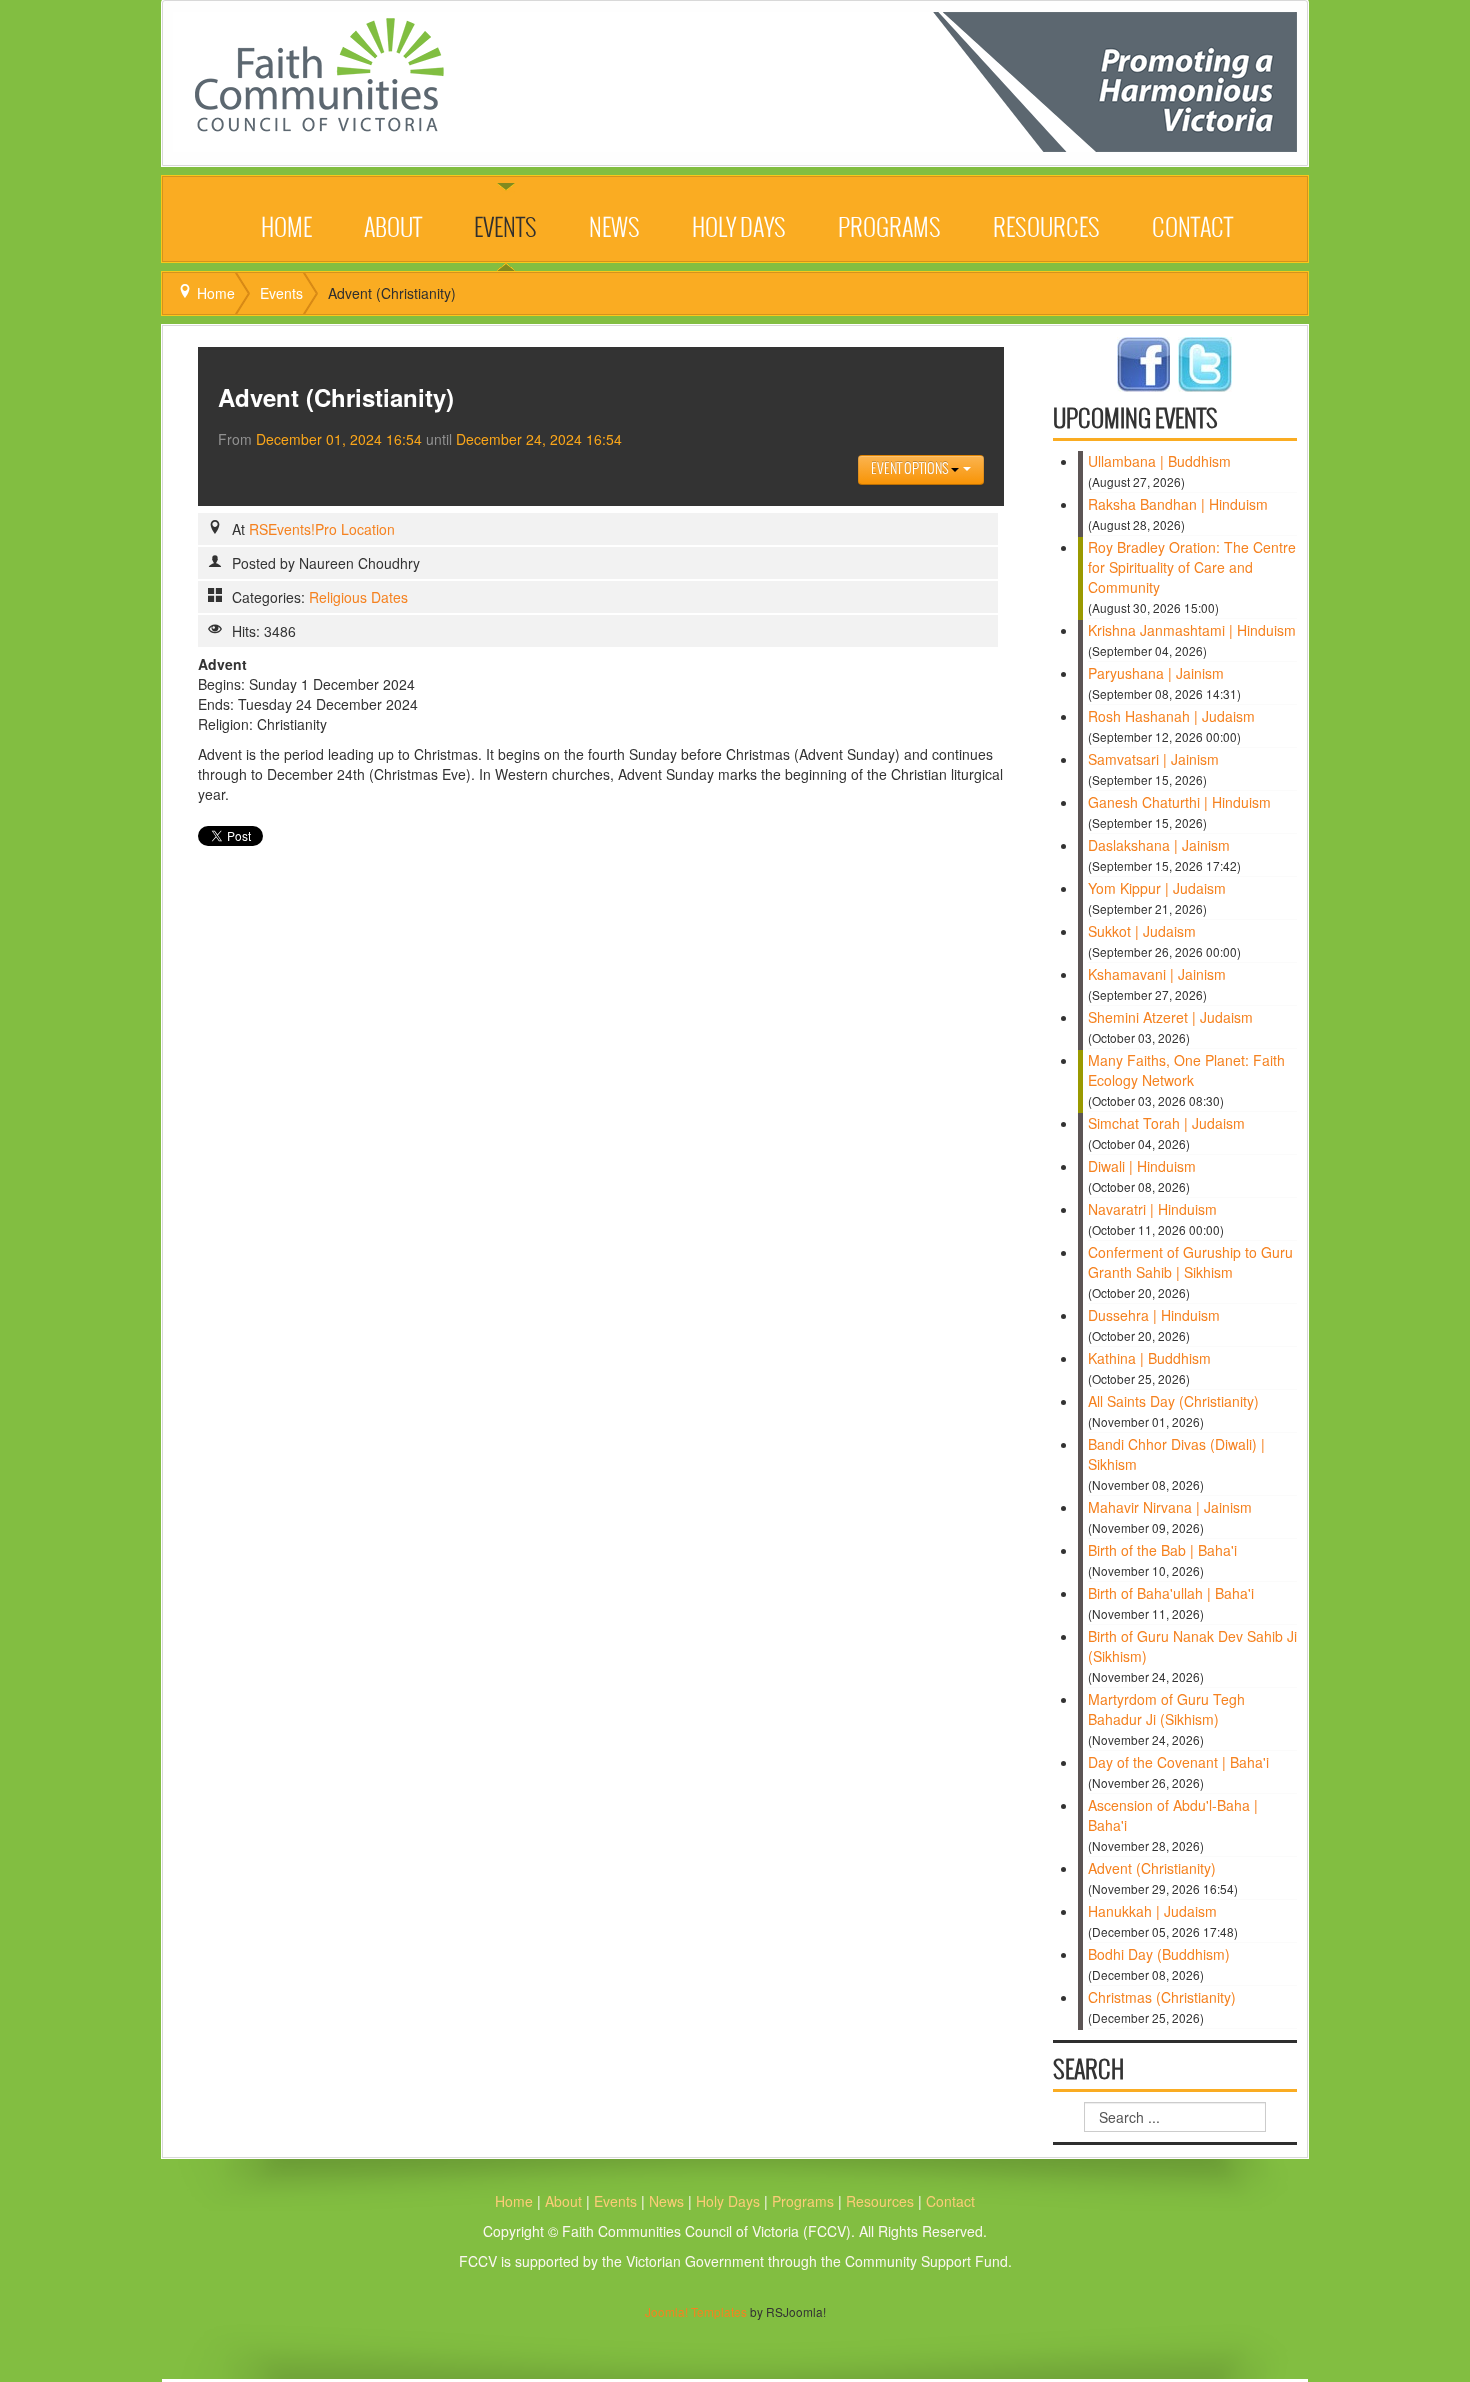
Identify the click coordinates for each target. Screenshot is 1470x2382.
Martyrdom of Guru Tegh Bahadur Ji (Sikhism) (1166, 1709)
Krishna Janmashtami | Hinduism (1192, 630)
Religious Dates (358, 597)
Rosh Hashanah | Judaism (1171, 716)
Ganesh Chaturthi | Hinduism (1179, 802)
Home (286, 229)
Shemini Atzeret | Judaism (1170, 1017)
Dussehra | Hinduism (1154, 1315)
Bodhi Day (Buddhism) (1159, 1954)
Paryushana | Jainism (1156, 673)
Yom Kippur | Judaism (1157, 888)
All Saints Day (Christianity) (1173, 1401)
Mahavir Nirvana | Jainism (1170, 1507)
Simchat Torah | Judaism (1166, 1123)
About (393, 229)
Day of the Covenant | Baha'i (1178, 1762)
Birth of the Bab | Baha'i (1162, 1550)
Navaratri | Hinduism (1152, 1209)
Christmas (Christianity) (1162, 1997)
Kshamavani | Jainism (1157, 974)
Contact (1192, 229)
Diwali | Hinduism (1142, 1166)
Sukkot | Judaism (1142, 931)
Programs (889, 229)
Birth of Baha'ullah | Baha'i (1171, 1593)
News (614, 229)
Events (505, 229)
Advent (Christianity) (1152, 1868)
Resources (1046, 229)
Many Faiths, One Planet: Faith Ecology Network (1186, 1070)
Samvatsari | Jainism (1153, 759)
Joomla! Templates (696, 2311)
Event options (911, 469)
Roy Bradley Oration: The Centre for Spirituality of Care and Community (1192, 567)
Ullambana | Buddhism (1159, 461)
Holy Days (739, 229)
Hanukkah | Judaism (1152, 1911)
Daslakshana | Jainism (1159, 845)
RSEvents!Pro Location (322, 529)
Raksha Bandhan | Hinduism (1178, 504)
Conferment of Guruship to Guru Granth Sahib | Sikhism (1190, 1262)
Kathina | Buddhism (1149, 1358)
